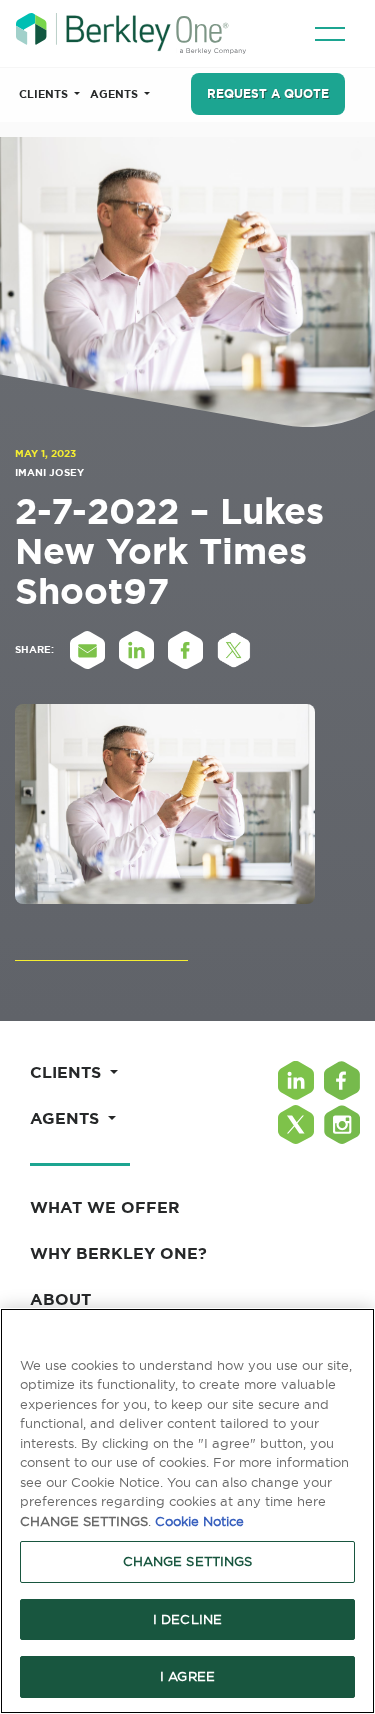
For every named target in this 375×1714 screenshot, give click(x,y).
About (60, 1299)
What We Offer (105, 1207)
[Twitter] (296, 1124)
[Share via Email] (87, 650)
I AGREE (187, 1676)
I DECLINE (187, 1619)
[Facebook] (342, 1080)
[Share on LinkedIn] (136, 650)
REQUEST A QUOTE (268, 93)
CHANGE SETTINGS (188, 1561)
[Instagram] (342, 1124)
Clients (45, 94)
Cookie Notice (199, 1521)
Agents (115, 94)
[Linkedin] (296, 1080)
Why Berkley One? (118, 1253)
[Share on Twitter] (234, 650)
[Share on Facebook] (185, 650)
